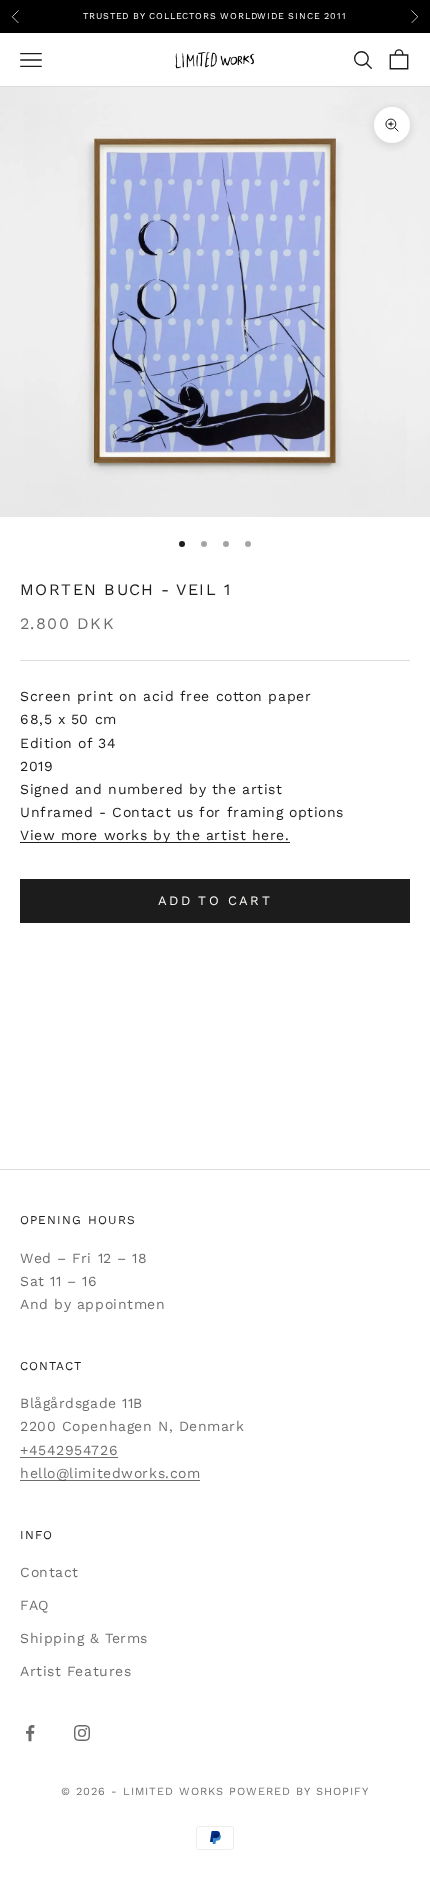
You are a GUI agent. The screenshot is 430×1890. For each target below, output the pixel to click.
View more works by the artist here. (155, 835)
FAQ (34, 1605)
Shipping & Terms (84, 1638)
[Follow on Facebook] (30, 1733)
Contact (49, 1572)
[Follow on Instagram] (82, 1733)
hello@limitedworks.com (110, 1473)
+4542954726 (69, 1450)
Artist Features (75, 1671)
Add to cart (215, 900)
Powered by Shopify (299, 1791)
